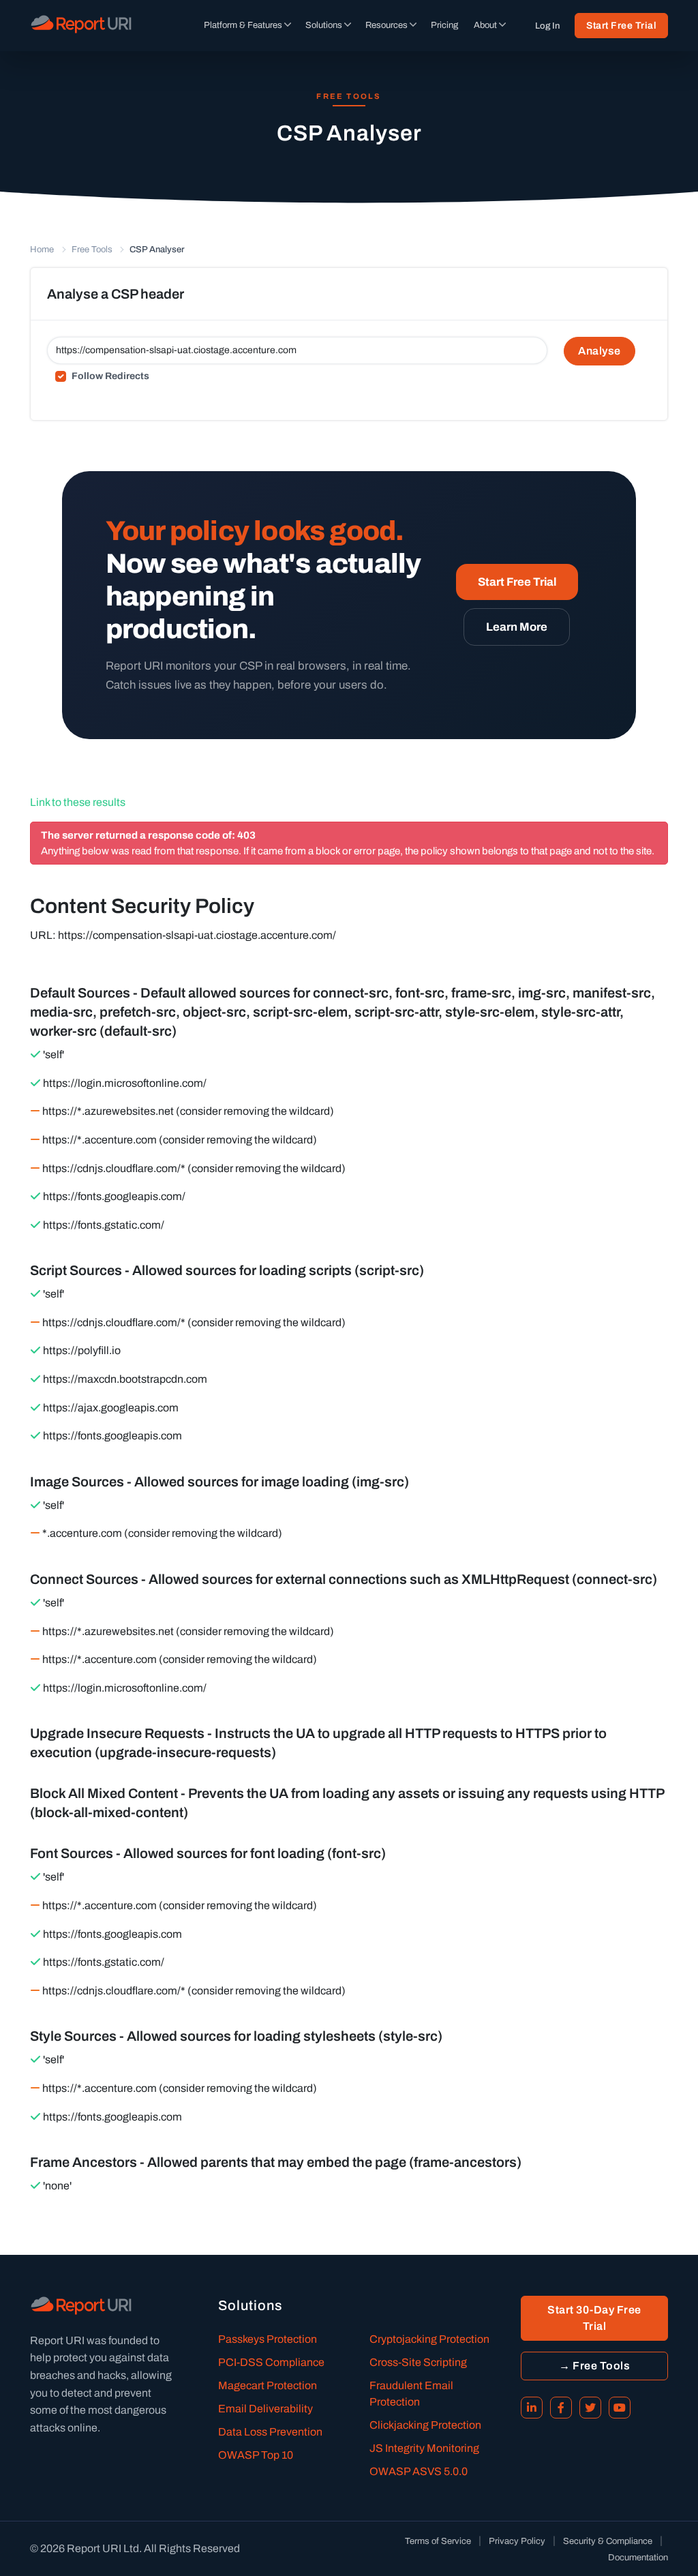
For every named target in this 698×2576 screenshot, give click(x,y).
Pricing (444, 25)
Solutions (324, 25)
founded (128, 2340)
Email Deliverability (265, 2409)
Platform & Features (243, 25)
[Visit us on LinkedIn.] (532, 2408)
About (485, 25)
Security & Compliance (608, 2541)
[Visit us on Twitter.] (590, 2408)
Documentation (638, 2558)
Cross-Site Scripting (418, 2362)
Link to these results (78, 802)
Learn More (517, 627)
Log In (547, 26)
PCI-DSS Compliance (271, 2362)
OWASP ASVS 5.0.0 (419, 2471)
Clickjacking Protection (425, 2425)
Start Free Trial (621, 26)
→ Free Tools (594, 2366)
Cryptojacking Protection (429, 2339)
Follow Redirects (110, 376)
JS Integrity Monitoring (424, 2448)
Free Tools (92, 250)
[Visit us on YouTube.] (620, 2408)
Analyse (600, 351)
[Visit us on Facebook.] (561, 2408)
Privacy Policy (517, 2541)
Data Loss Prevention (270, 2432)
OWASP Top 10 (256, 2455)
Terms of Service (438, 2541)
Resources (386, 25)
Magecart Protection (268, 2385)
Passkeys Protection (268, 2339)
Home (42, 250)
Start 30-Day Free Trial (594, 2318)
